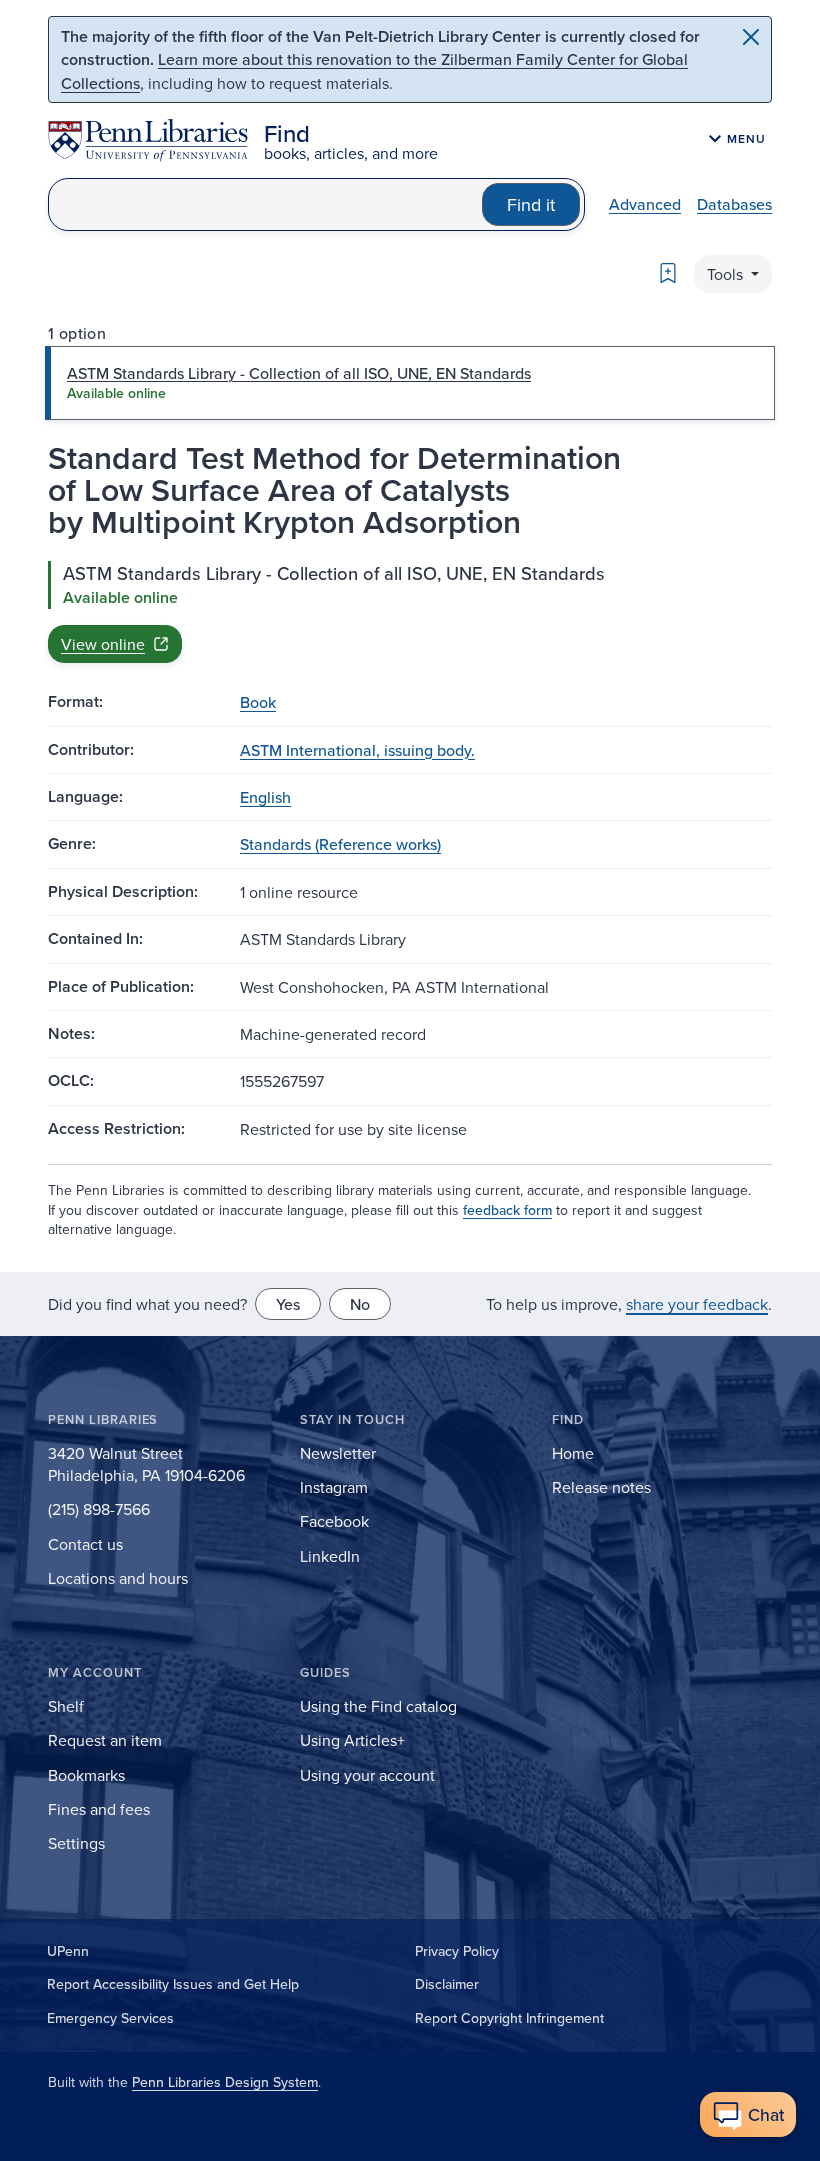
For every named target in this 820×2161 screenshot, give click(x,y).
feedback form (507, 1210)
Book (258, 702)
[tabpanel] (410, 612)
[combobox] (265, 204)
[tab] (410, 383)
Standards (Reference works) (340, 844)
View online (103, 644)
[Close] (751, 37)
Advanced (645, 204)
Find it (531, 204)
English (265, 797)
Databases (734, 204)
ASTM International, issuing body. (357, 750)
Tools (727, 274)
